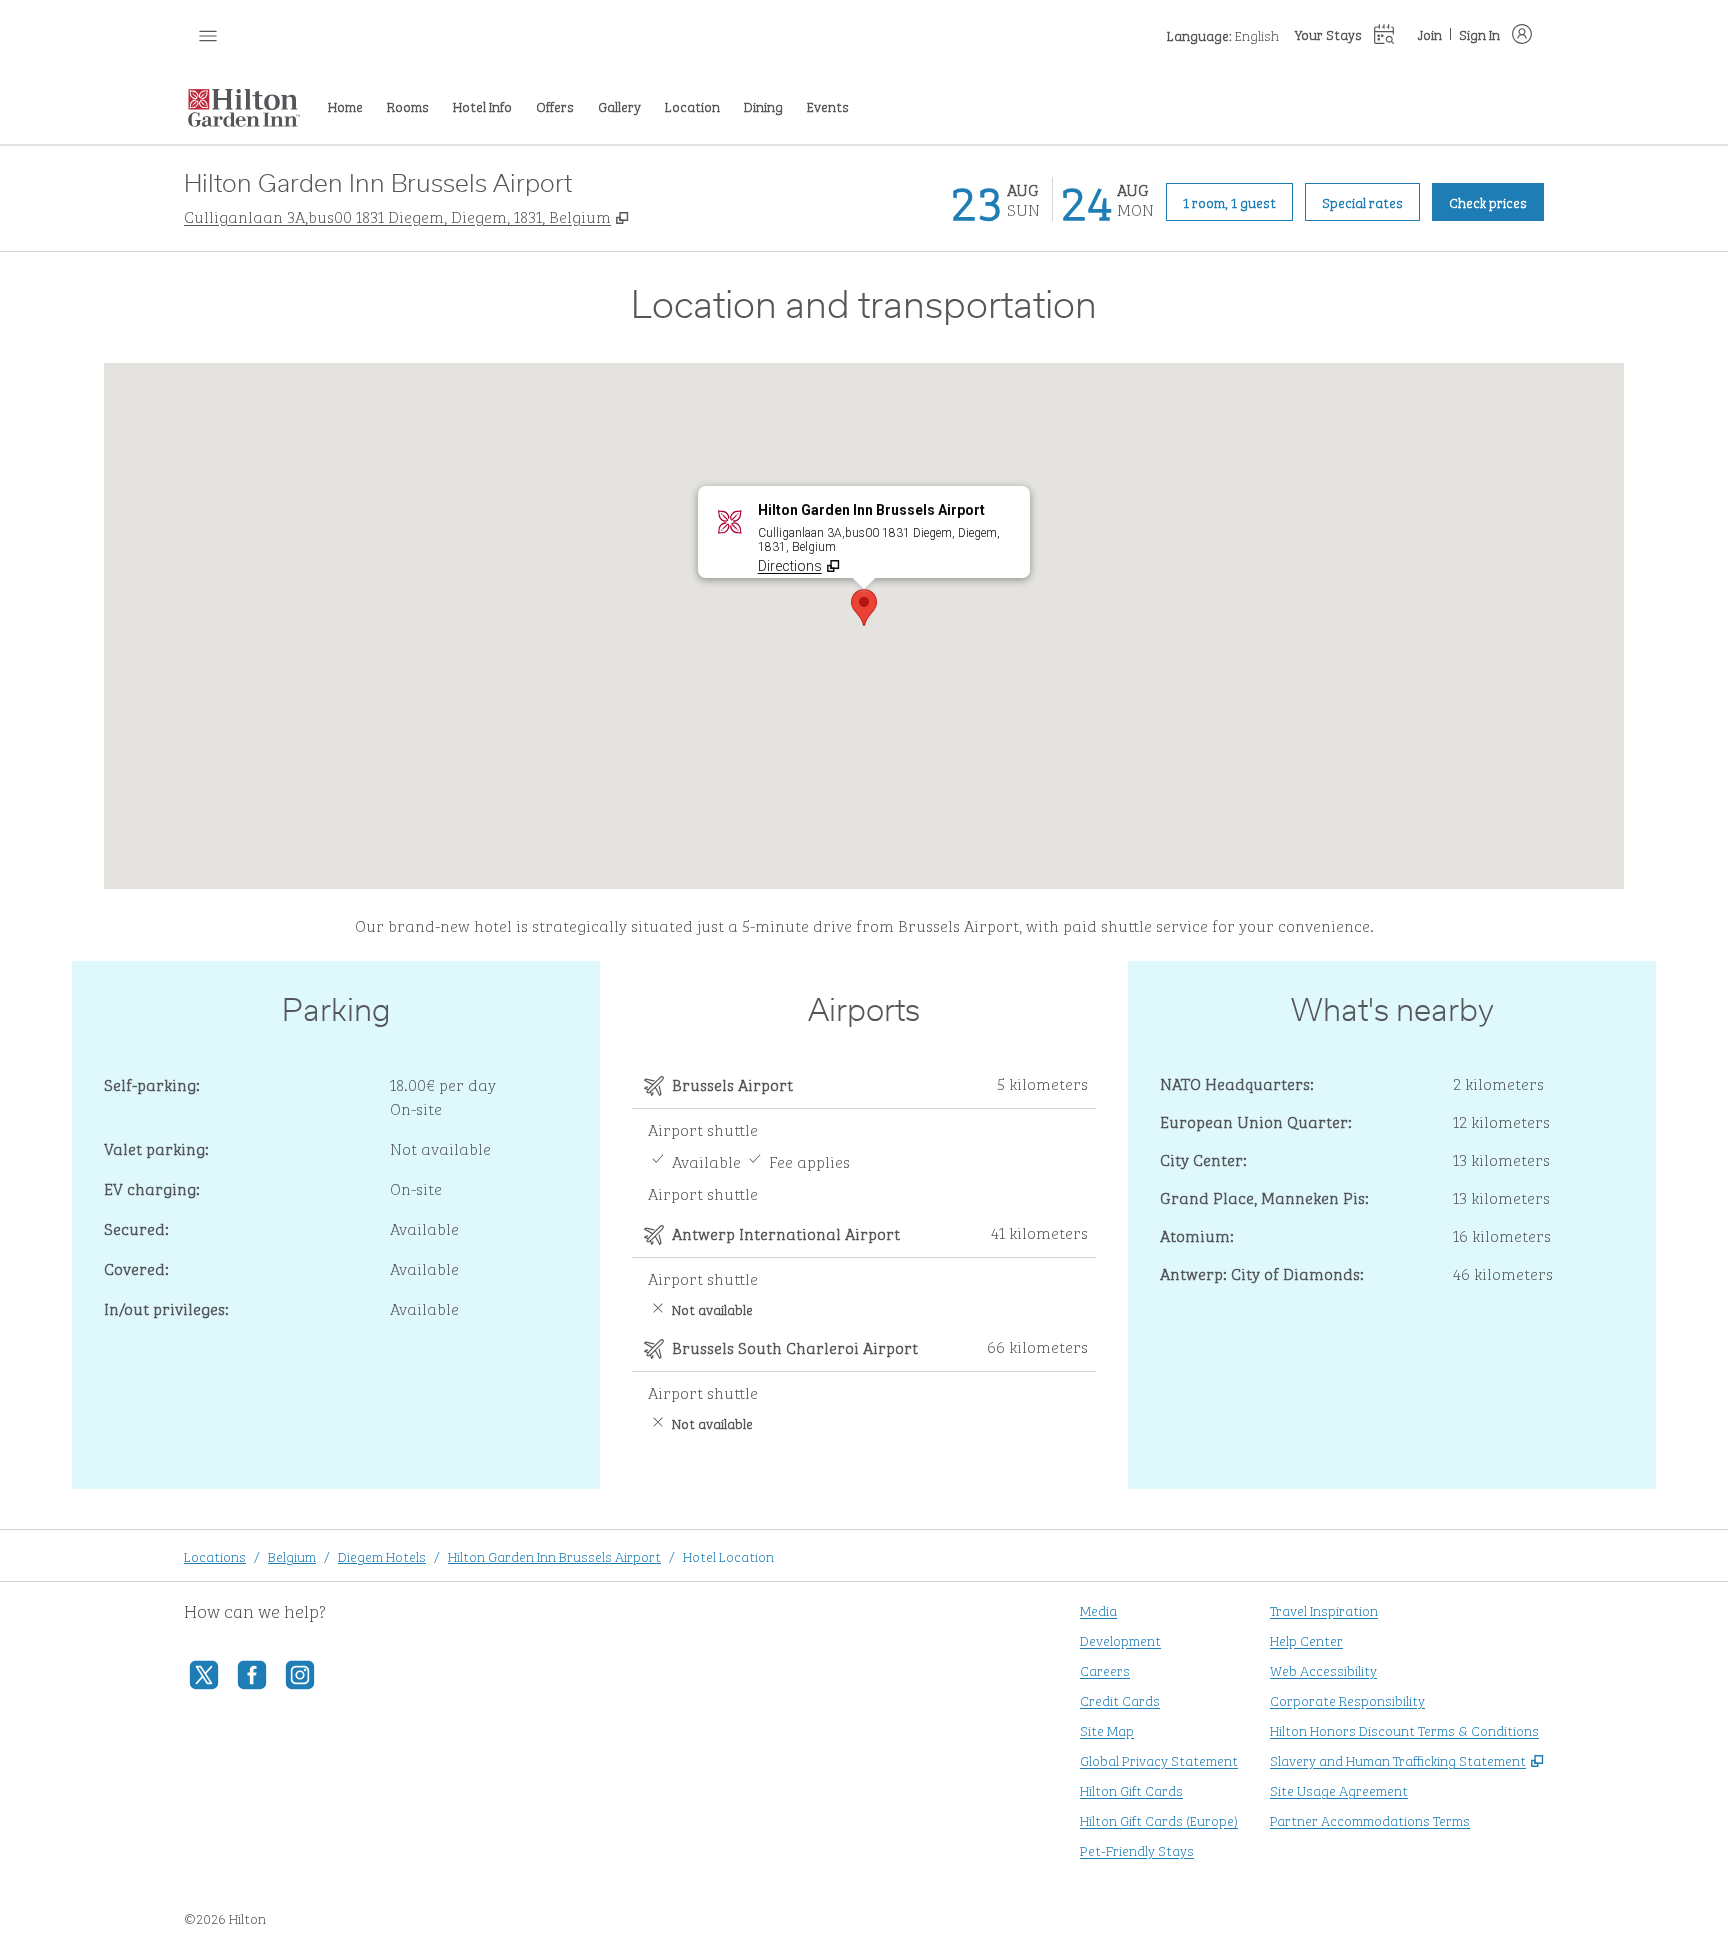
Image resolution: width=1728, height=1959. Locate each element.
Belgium (292, 1555)
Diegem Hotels (382, 1555)
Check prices (1496, 201)
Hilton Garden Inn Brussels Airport (554, 1555)
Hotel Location (728, 1555)
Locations (215, 1555)
